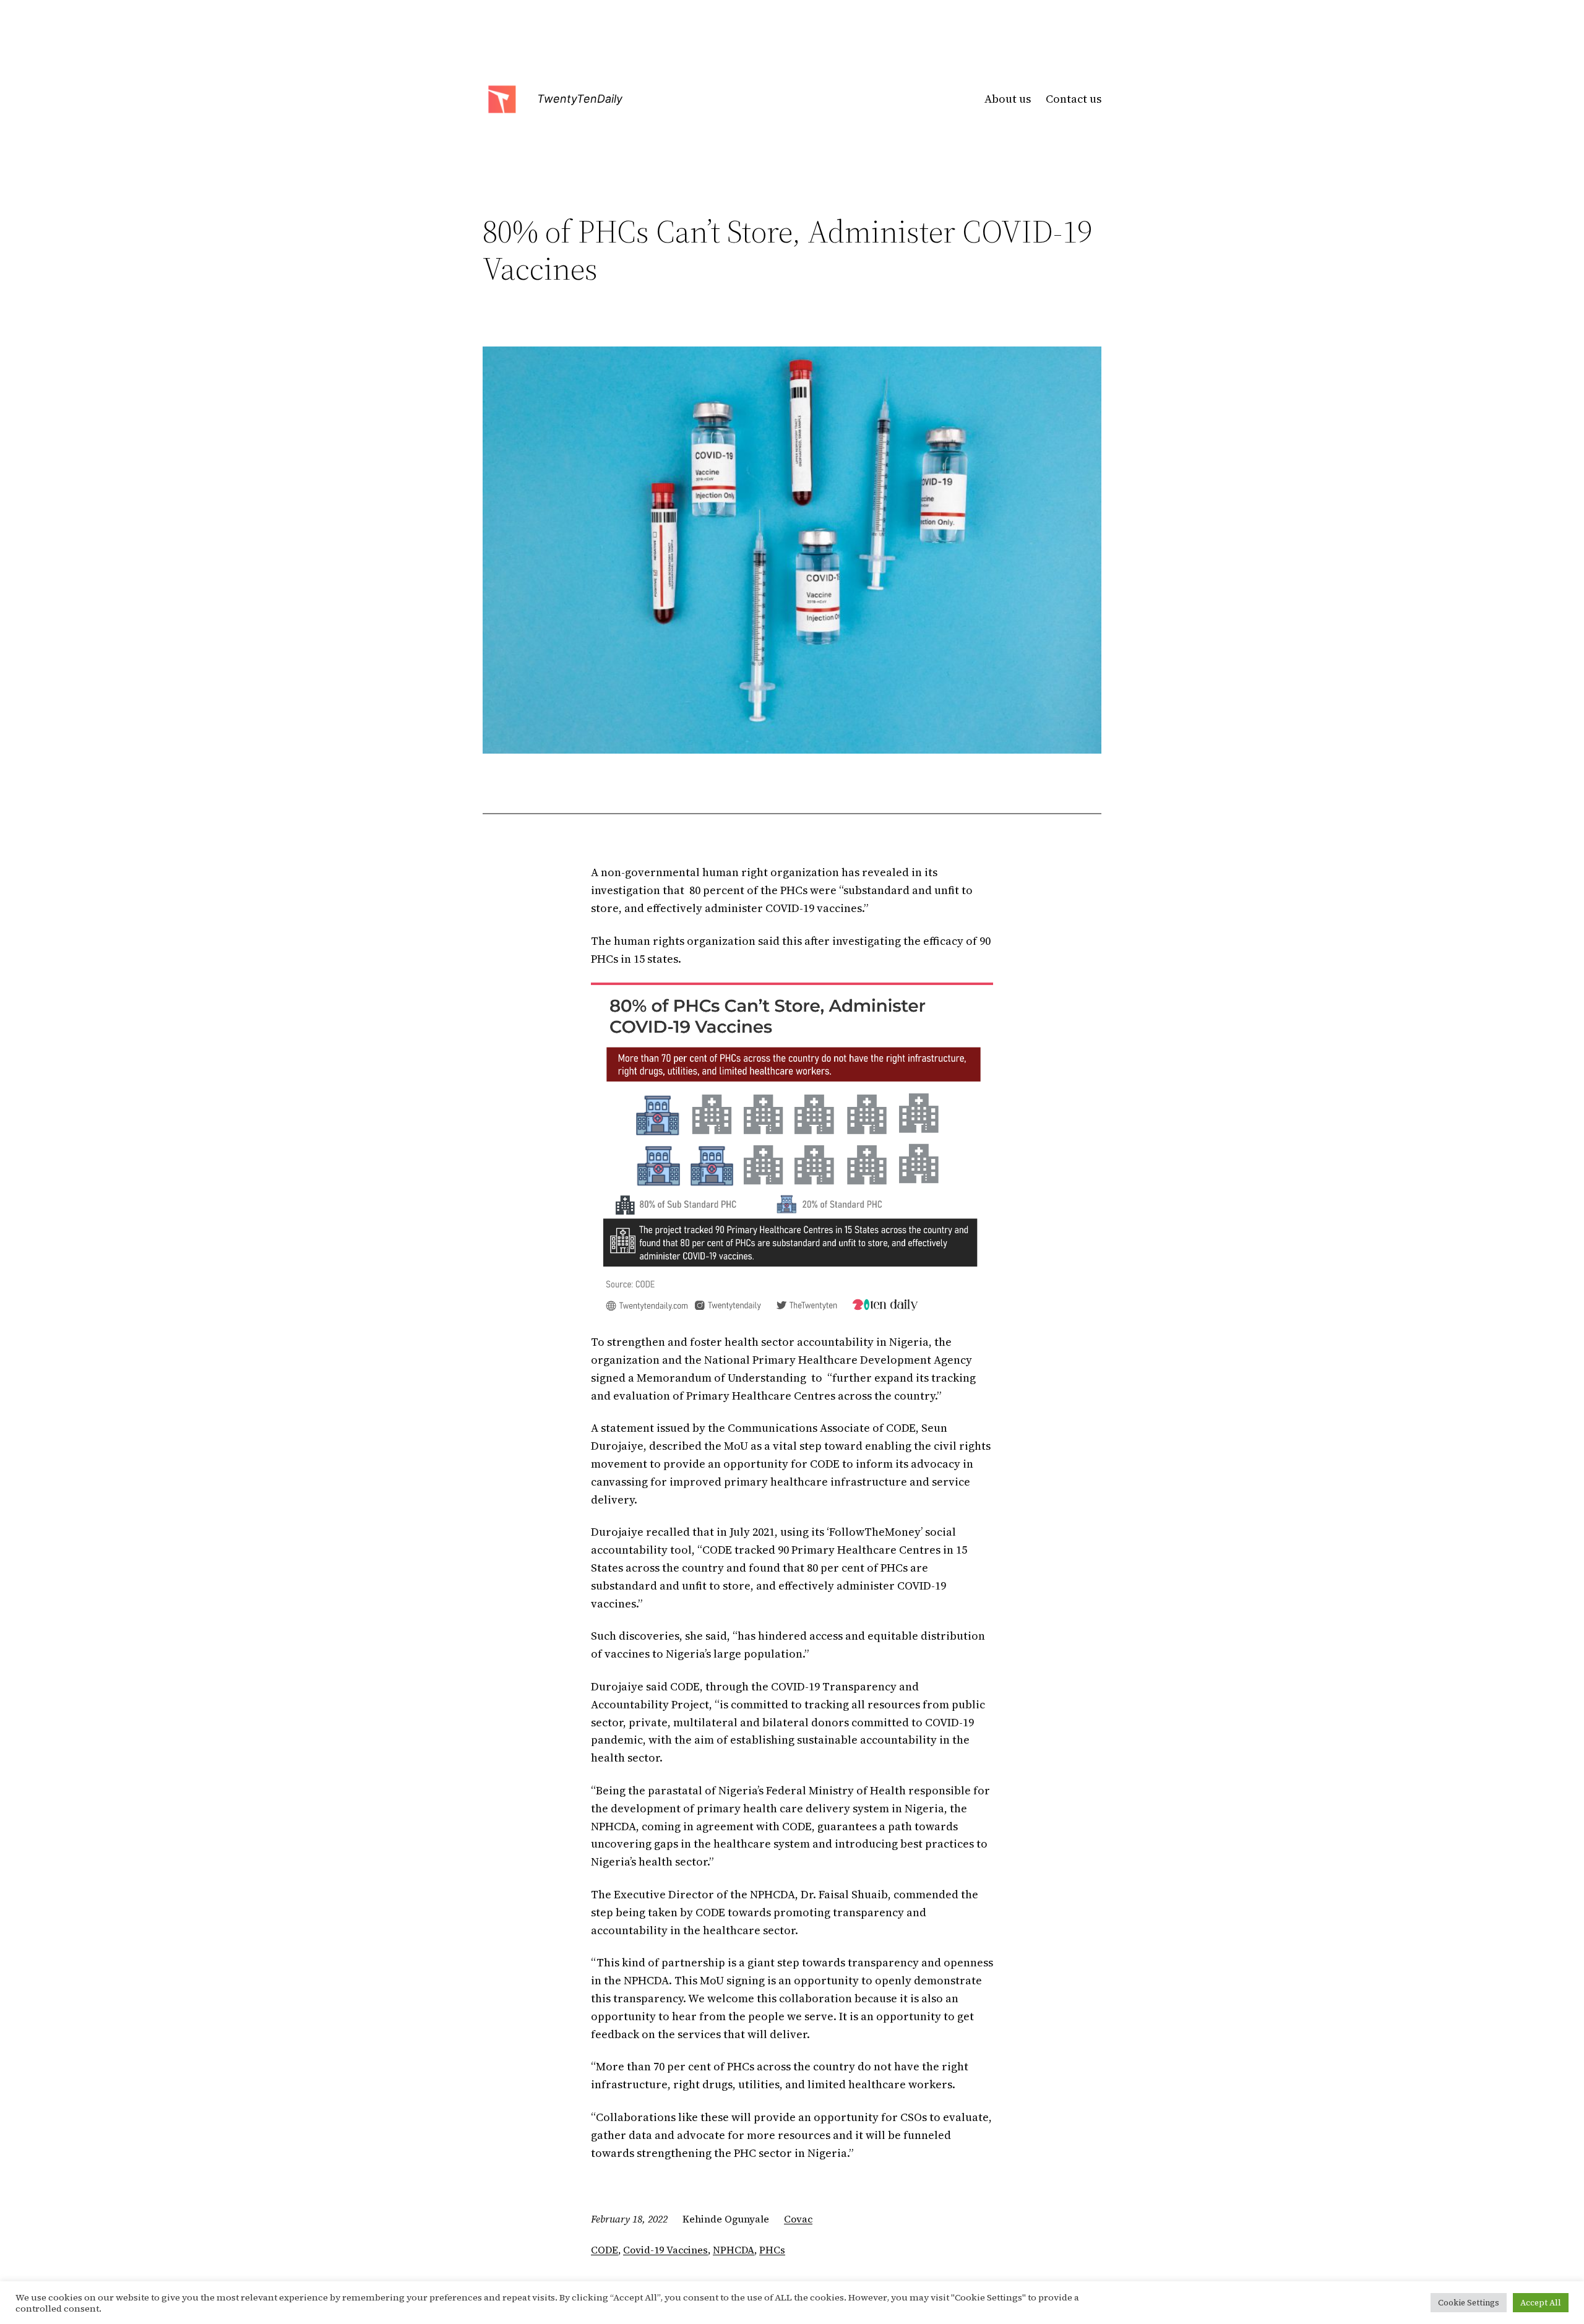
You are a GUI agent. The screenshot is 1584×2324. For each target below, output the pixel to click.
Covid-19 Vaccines (665, 2250)
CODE (605, 2250)
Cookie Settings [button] (1469, 2303)
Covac (798, 2219)
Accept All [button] (1541, 2303)
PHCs (772, 2250)
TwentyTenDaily (580, 99)
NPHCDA (734, 2250)
